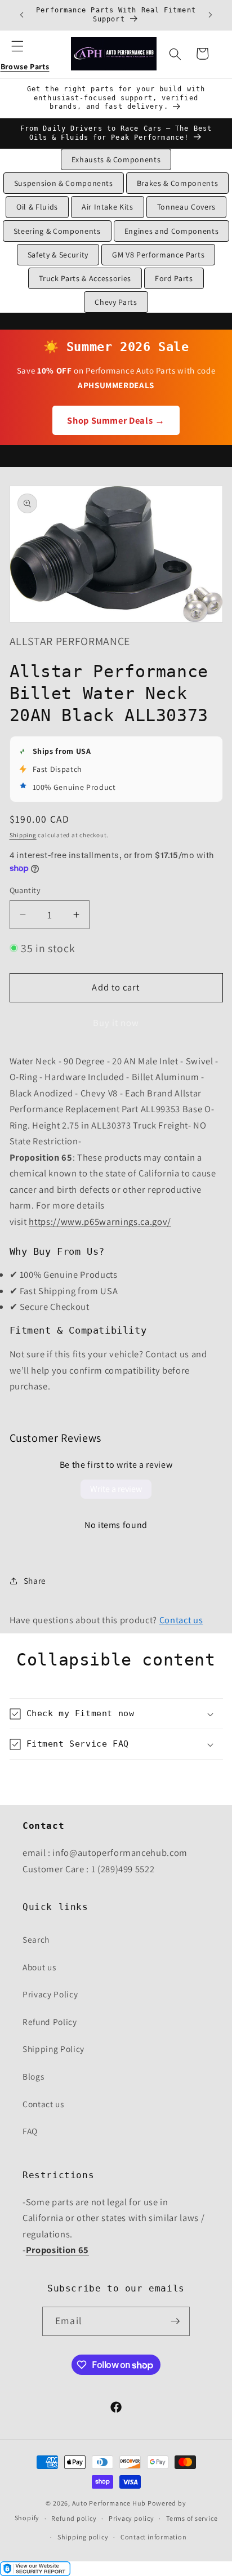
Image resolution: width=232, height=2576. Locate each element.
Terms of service (192, 2518)
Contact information (154, 2537)
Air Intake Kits (108, 207)
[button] (25, 54)
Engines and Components (172, 231)
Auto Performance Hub (109, 2503)
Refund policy (74, 2518)
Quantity (25, 890)
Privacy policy (131, 2518)
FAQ (30, 2131)
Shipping (23, 835)
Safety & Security (58, 255)
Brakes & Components (178, 183)
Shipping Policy (53, 2049)
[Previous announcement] (22, 15)
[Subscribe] (175, 2321)
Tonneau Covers (186, 207)
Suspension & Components (64, 183)
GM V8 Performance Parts (158, 255)
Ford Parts (174, 278)
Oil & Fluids (37, 207)
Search (36, 1939)
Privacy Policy (50, 1994)
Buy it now (116, 1023)
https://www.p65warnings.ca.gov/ (100, 1222)
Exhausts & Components (116, 159)
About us (39, 1967)
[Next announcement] (211, 15)
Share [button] (35, 1580)
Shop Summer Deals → (116, 420)
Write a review (116, 1489)
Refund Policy (50, 2022)
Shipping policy (83, 2537)
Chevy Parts (116, 302)
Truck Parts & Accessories (85, 278)
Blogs (33, 2076)
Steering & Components (57, 231)
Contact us (181, 1620)
